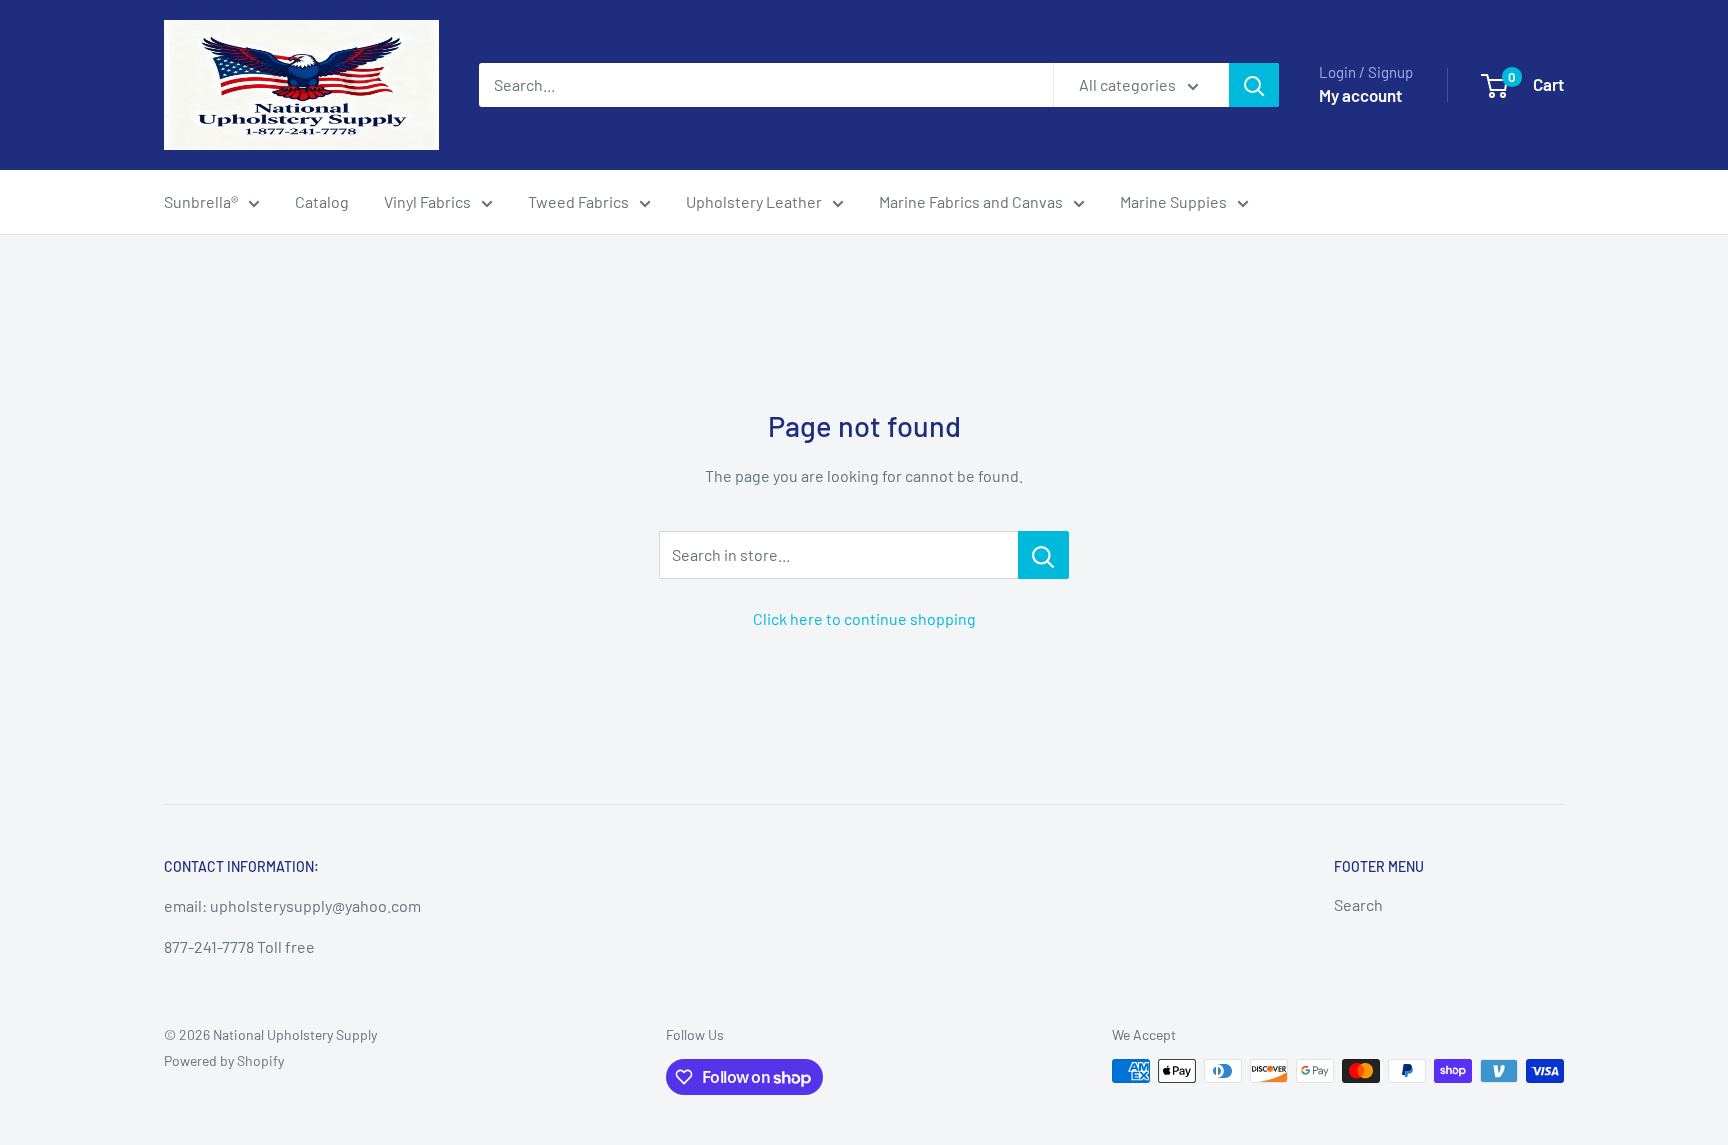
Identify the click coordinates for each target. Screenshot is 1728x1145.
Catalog (322, 201)
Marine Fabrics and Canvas (971, 201)
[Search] (1254, 85)
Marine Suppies (1173, 201)
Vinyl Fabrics (427, 201)
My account (1360, 95)
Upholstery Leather (754, 201)
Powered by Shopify (224, 1060)
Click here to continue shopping (864, 618)
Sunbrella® (201, 201)
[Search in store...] (1043, 555)
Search (1358, 904)
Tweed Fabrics (578, 201)
